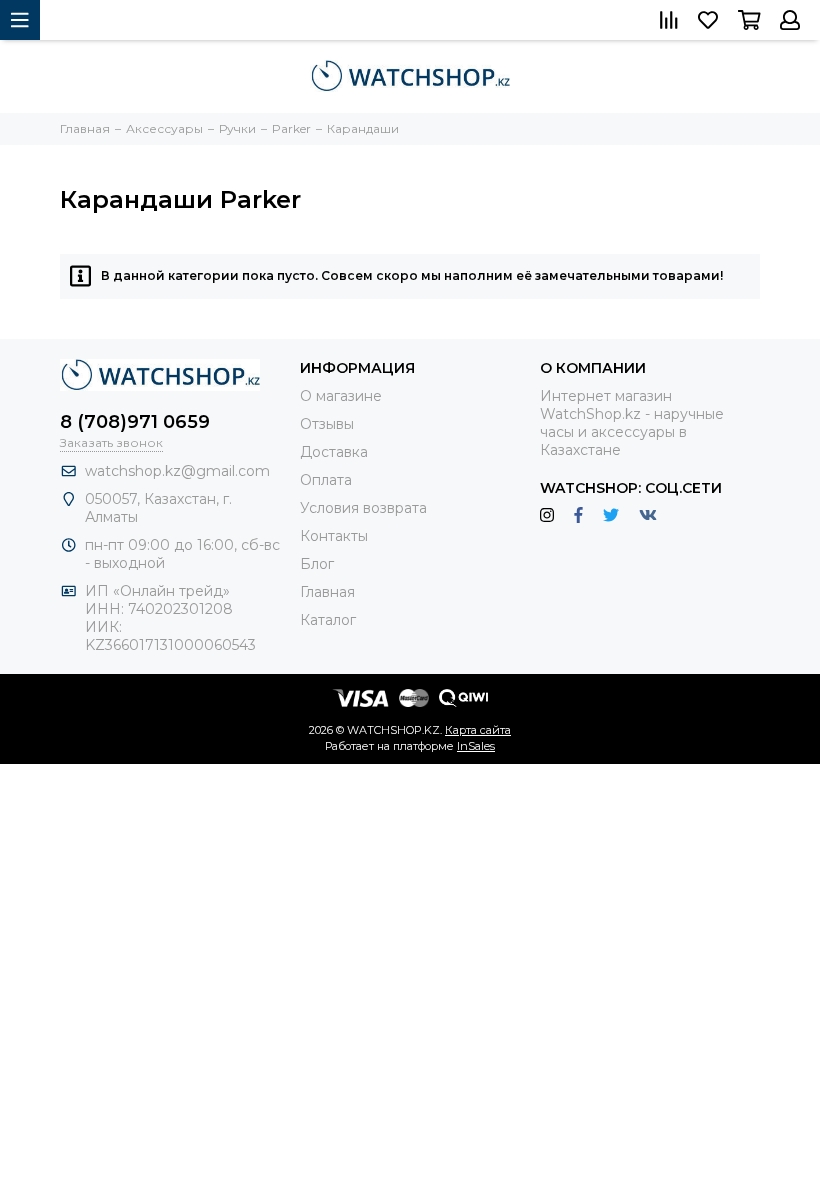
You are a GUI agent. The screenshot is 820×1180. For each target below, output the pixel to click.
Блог (317, 564)
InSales (476, 746)
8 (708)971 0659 (135, 422)
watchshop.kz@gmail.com (177, 471)
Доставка (334, 452)
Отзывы (327, 424)
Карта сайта (478, 730)
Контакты (334, 536)
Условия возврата (363, 508)
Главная (327, 592)
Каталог (328, 620)
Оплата (326, 480)
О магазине (341, 396)
